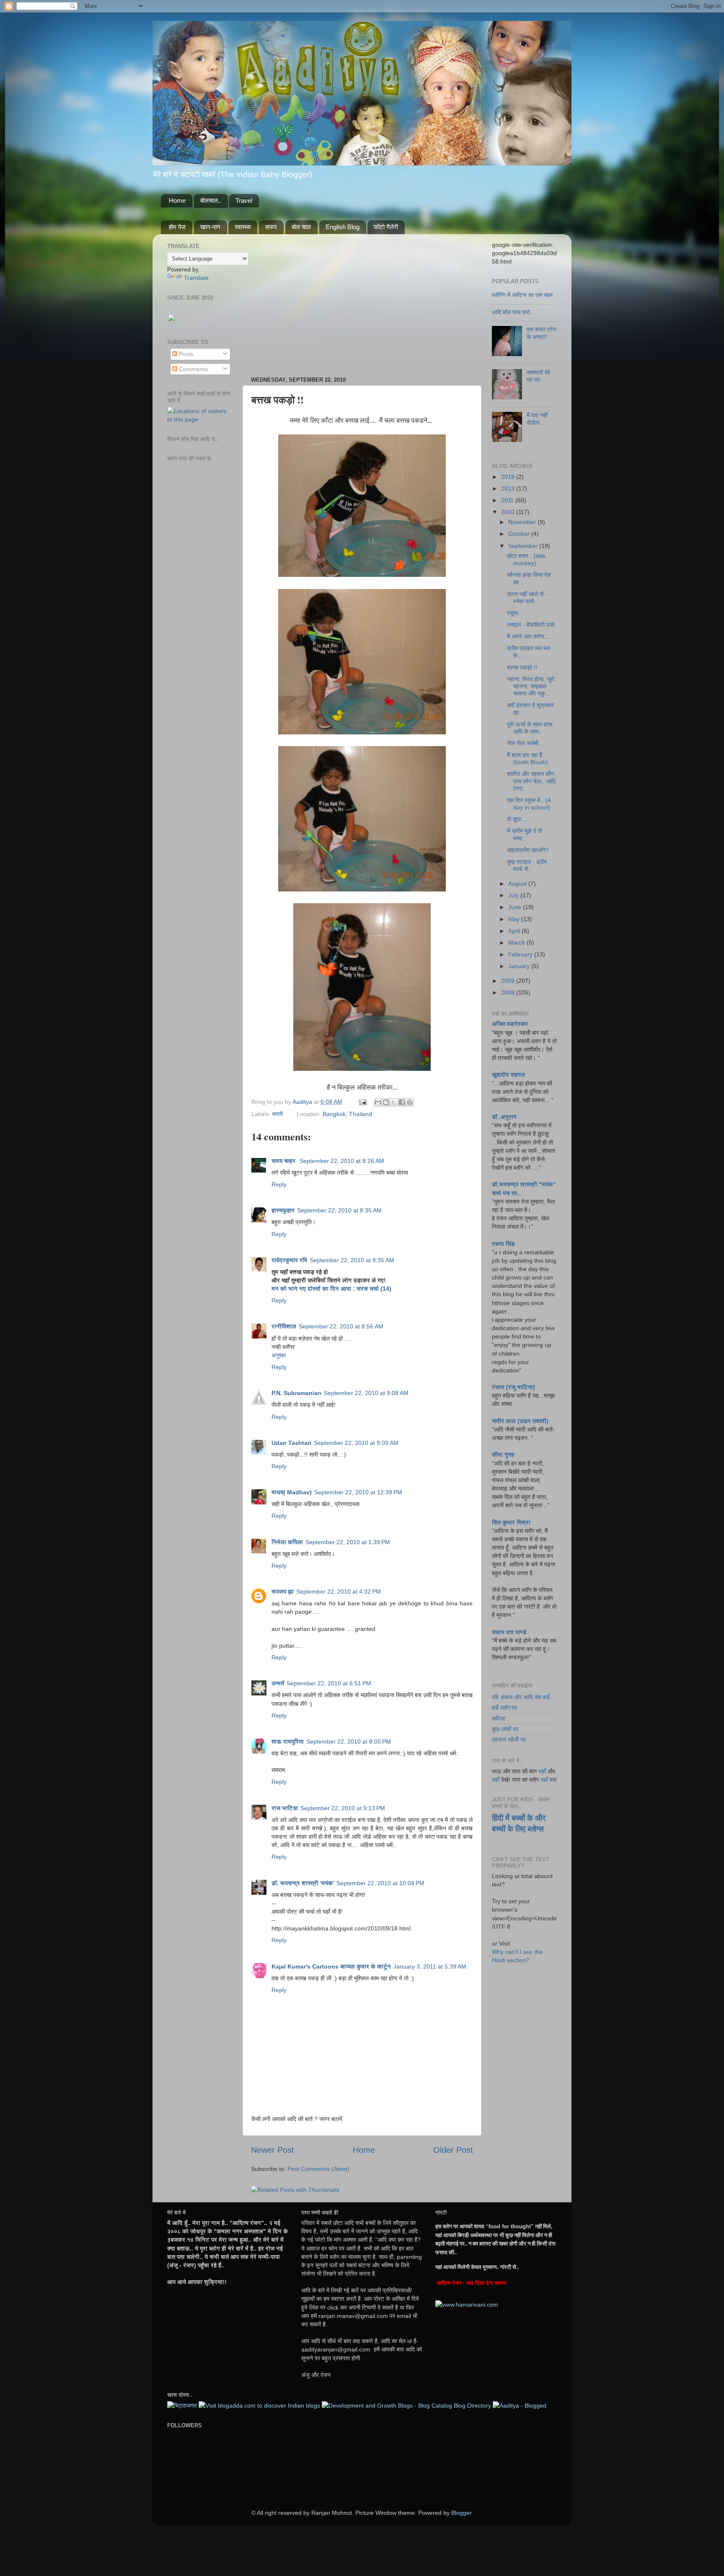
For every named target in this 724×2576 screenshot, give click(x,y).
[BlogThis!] (386, 1102)
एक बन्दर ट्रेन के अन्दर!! (541, 333)
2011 (508, 500)
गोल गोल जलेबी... (525, 743)
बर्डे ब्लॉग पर (504, 1708)
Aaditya (303, 1102)
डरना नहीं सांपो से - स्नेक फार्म (527, 598)
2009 (509, 981)
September (524, 546)
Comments (193, 369)
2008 (509, 992)
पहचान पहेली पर (509, 1739)
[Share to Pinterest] (410, 1102)
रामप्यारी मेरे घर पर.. (538, 376)
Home (177, 200)
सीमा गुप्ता (503, 1455)
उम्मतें (278, 1683)
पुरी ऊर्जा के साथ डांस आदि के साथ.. (530, 728)
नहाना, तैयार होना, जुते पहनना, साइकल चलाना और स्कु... (531, 686)
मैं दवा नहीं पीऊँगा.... (537, 419)
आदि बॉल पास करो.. (513, 312)
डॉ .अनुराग (504, 1117)
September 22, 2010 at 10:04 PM (380, 1883)
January (520, 966)
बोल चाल (301, 227)
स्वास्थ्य (243, 227)
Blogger (461, 2513)
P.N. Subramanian (296, 1393)
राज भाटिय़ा (285, 1808)
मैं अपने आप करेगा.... (529, 636)
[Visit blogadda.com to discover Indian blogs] (259, 2405)
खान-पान (210, 227)
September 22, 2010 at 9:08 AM (366, 1393)
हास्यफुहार (283, 1210)
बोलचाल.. (211, 200)
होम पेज (177, 227)
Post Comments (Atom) (318, 2169)
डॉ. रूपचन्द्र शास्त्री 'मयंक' (303, 1883)
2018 (509, 477)
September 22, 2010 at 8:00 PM (349, 1741)
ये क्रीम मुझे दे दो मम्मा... (525, 834)
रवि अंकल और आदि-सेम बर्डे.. (522, 1697)
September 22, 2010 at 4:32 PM (339, 1592)
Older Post (453, 2150)
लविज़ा (499, 1718)
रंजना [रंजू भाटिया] (513, 1387)
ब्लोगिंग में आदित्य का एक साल (522, 295)
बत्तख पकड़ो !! (522, 667)
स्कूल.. (514, 613)
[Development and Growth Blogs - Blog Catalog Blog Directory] (406, 2405)
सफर (271, 227)
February (521, 954)
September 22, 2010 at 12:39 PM (358, 1492)
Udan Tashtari (291, 1443)
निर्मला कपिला (287, 1542)
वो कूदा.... (517, 819)
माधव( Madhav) (292, 1492)
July (514, 895)
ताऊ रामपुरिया (288, 1741)
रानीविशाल (284, 1326)
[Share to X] (394, 1102)
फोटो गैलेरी (386, 227)
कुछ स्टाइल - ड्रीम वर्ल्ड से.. (527, 865)
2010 (509, 512)
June (516, 907)
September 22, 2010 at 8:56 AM (341, 1326)
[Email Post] (362, 1102)
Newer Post (273, 2150)
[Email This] (378, 1102)
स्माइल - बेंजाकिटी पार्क (531, 625)
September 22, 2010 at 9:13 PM (343, 1808)
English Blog (343, 227)
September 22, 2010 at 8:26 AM (342, 1161)
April (515, 931)
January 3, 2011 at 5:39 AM (430, 1966)
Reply (279, 1184)
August (518, 884)
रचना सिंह (503, 1244)
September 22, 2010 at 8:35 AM (339, 1210)
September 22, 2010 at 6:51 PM (329, 1683)
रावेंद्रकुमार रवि (289, 1260)
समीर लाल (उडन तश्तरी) (520, 1421)
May (515, 919)
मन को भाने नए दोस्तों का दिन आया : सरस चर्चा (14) (331, 1289)
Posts (185, 354)
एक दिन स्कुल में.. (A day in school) (529, 804)
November (523, 522)
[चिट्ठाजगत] (182, 2405)
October (520, 534)
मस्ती (278, 1114)
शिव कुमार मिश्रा (511, 1522)
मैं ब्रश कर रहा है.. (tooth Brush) (527, 758)
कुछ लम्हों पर (505, 1729)
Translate (196, 278)
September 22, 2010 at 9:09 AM (356, 1443)
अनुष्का (279, 1355)
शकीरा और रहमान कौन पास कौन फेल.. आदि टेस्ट (531, 781)
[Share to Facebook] (402, 1102)
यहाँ (542, 1771)
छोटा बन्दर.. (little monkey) (526, 559)
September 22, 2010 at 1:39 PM (348, 1542)
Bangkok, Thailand (347, 1114)
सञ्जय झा (283, 1592)
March (517, 943)
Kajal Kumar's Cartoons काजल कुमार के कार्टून (331, 1966)
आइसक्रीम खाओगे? (528, 850)
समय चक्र (284, 1161)
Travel (244, 200)
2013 (509, 488)
